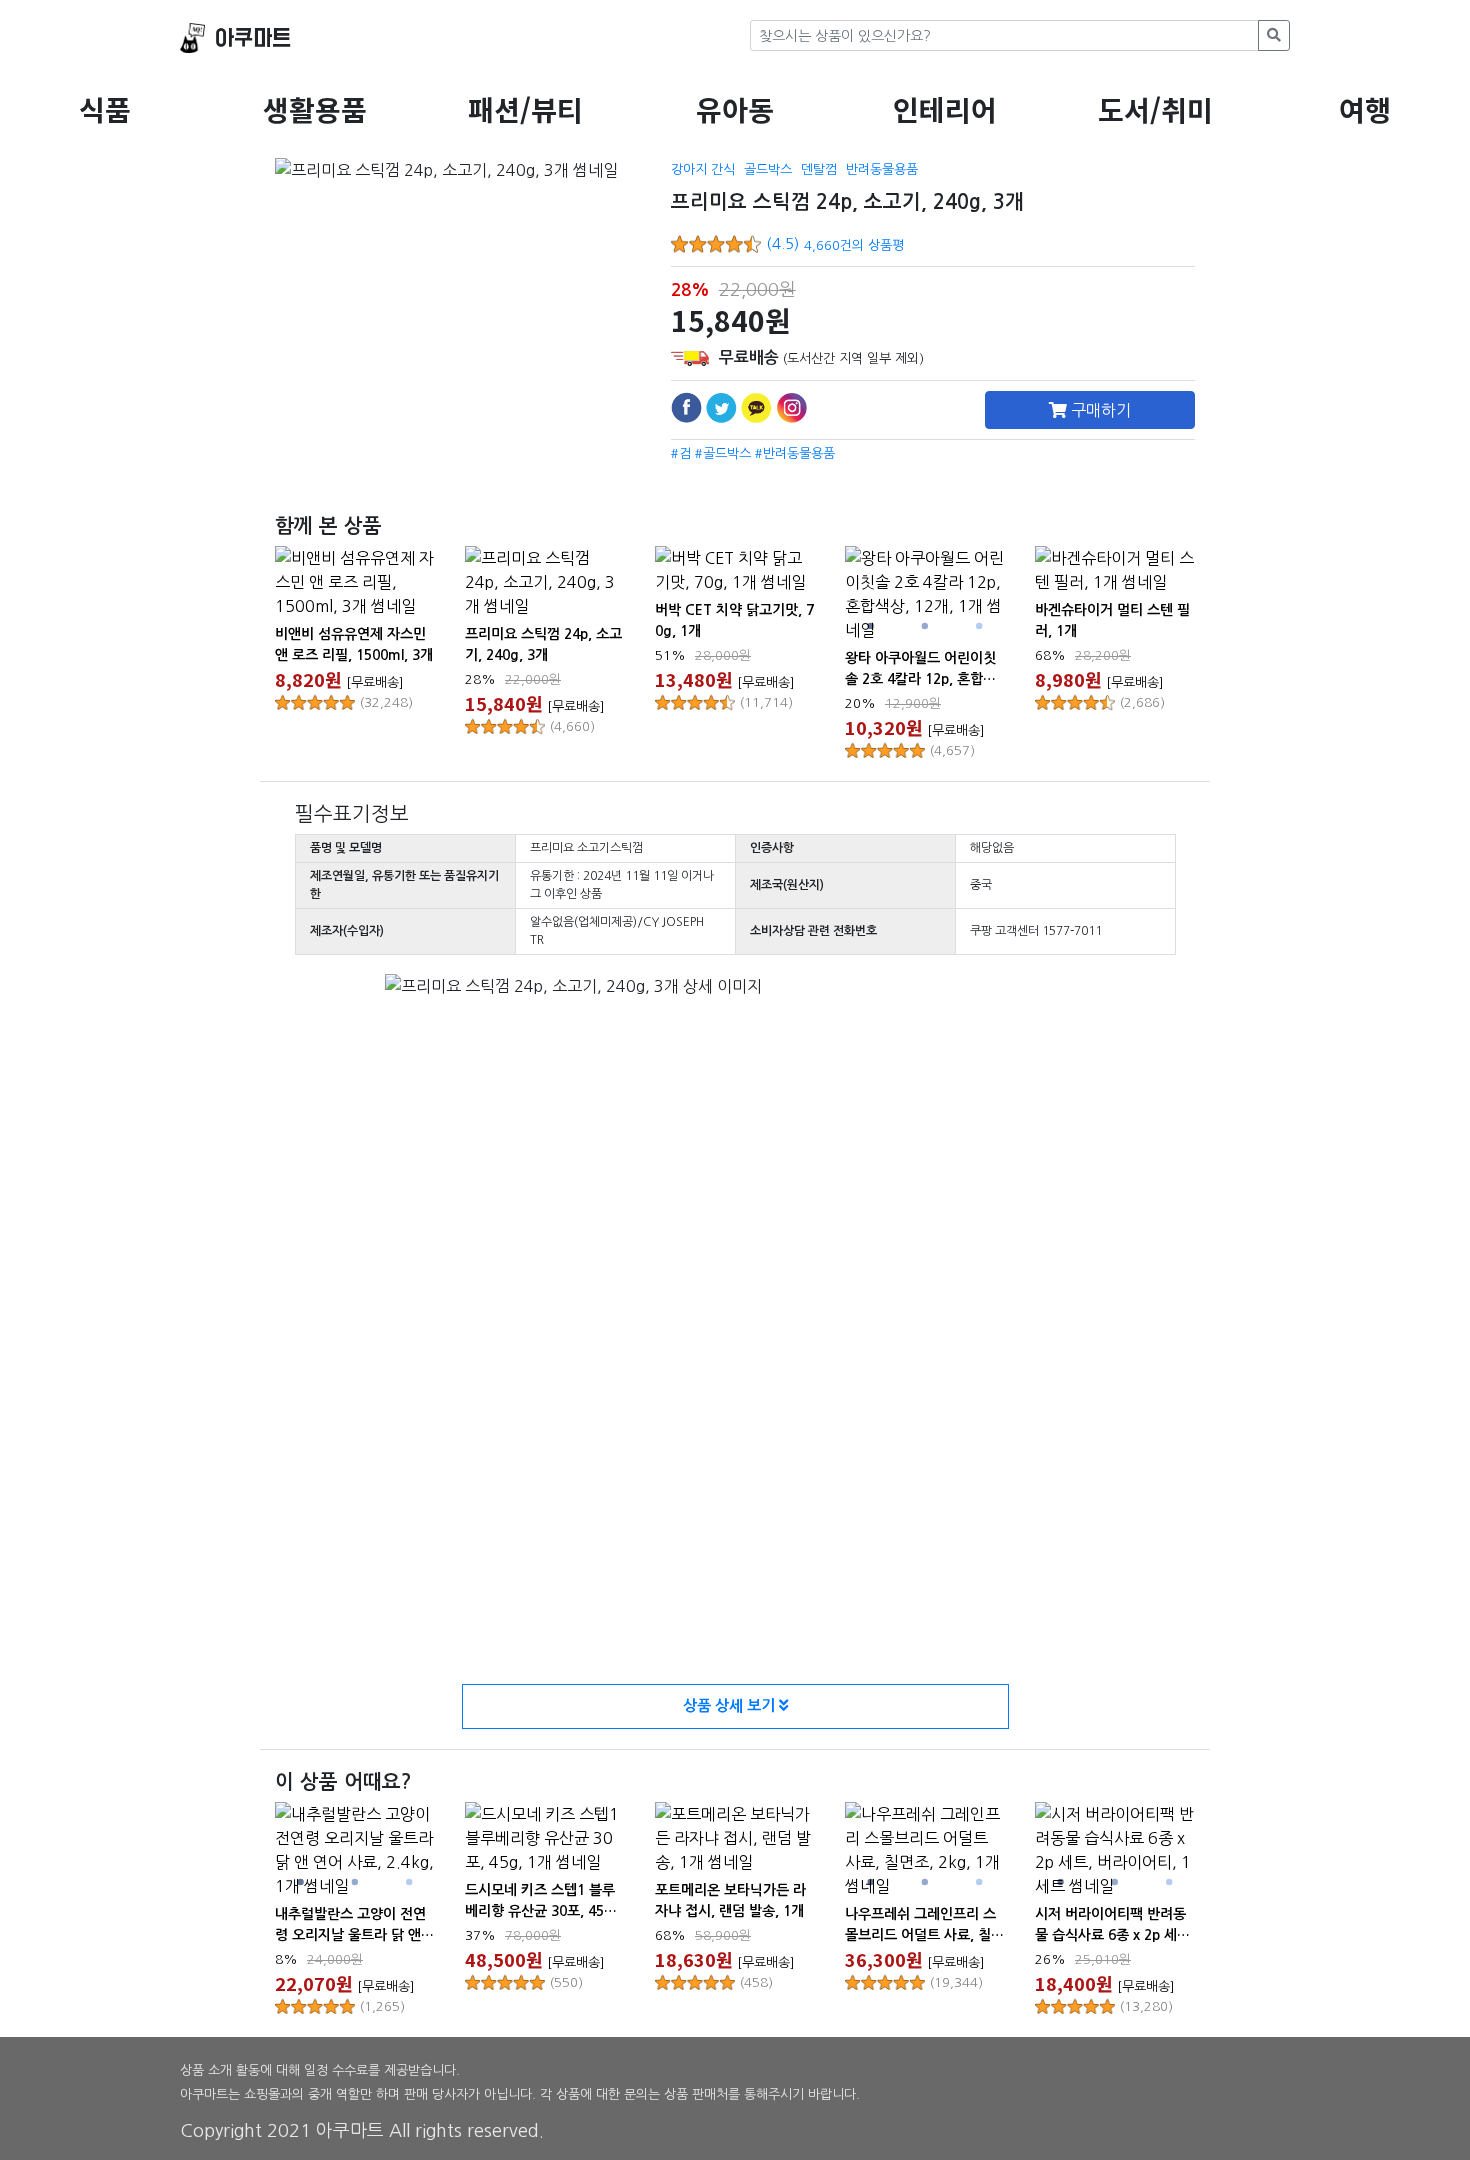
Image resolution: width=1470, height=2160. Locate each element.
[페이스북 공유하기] (686, 407)
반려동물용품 (882, 169)
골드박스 (768, 169)
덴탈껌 (819, 169)
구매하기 (1099, 410)
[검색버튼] (1274, 35)
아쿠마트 (253, 38)
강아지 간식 (703, 169)
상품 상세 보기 (731, 1705)
